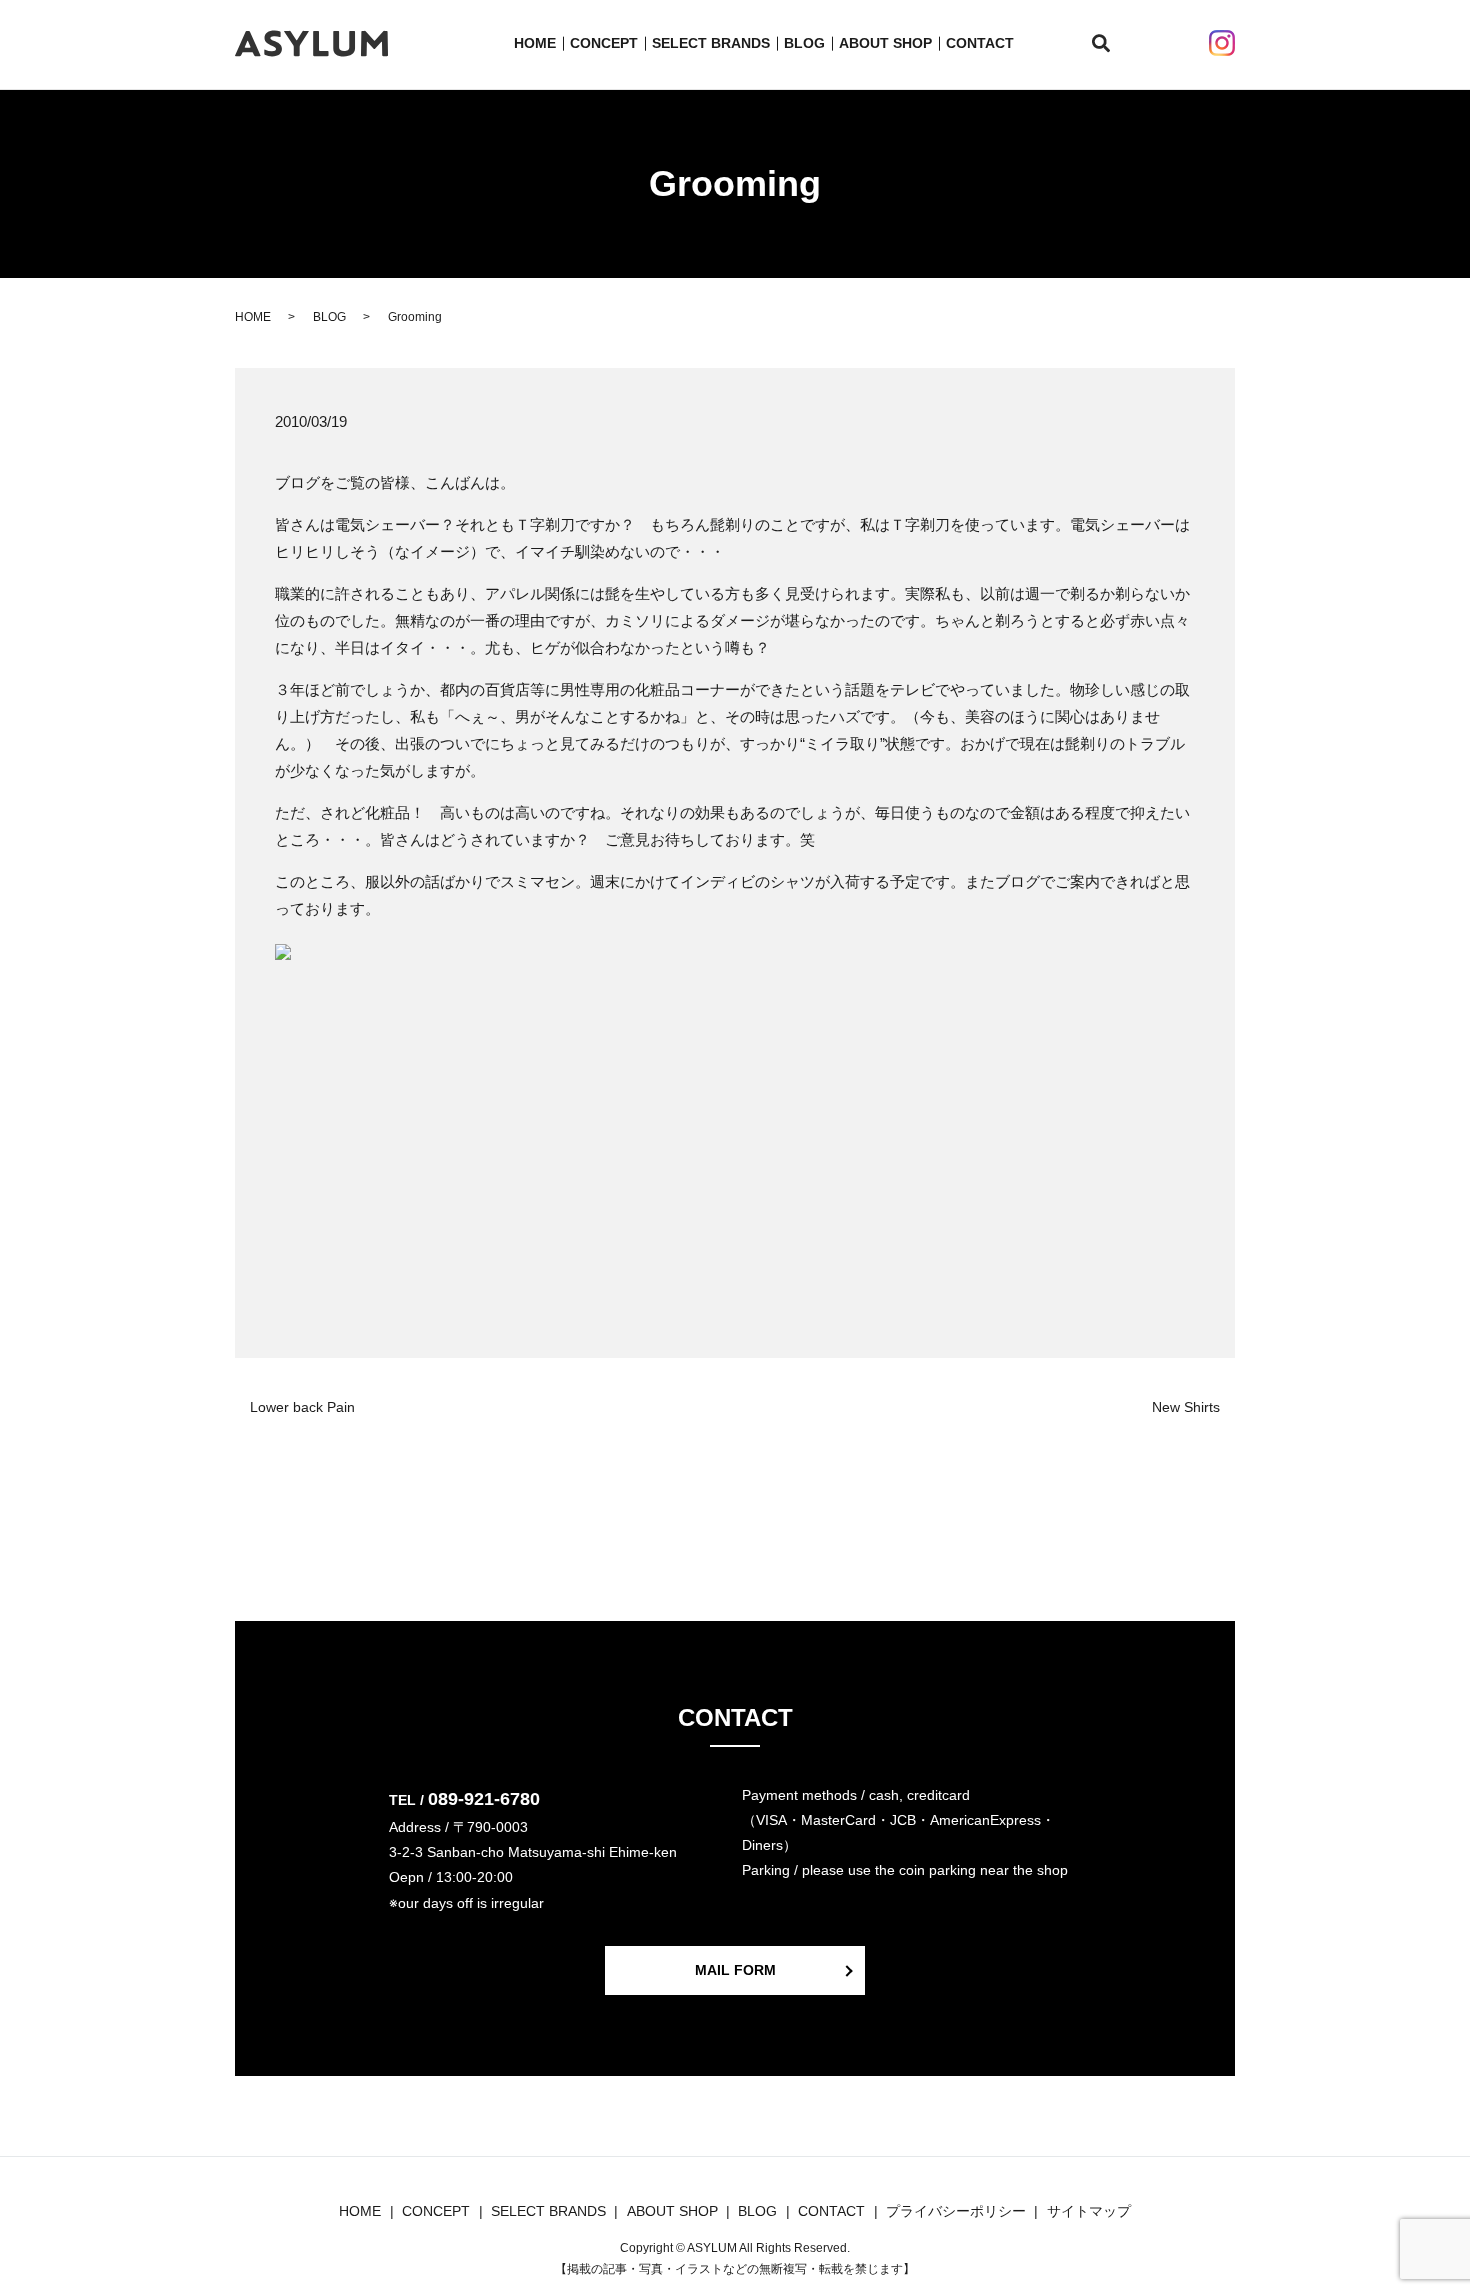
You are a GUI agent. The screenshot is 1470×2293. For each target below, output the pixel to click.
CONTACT (980, 43)
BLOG (804, 43)
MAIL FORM (735, 1970)
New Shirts (1186, 1407)
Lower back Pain (302, 1407)
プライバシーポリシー (956, 2211)
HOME (535, 43)
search (1112, 44)
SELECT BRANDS (711, 43)
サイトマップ (1089, 2211)
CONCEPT (604, 43)
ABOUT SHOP (885, 43)
